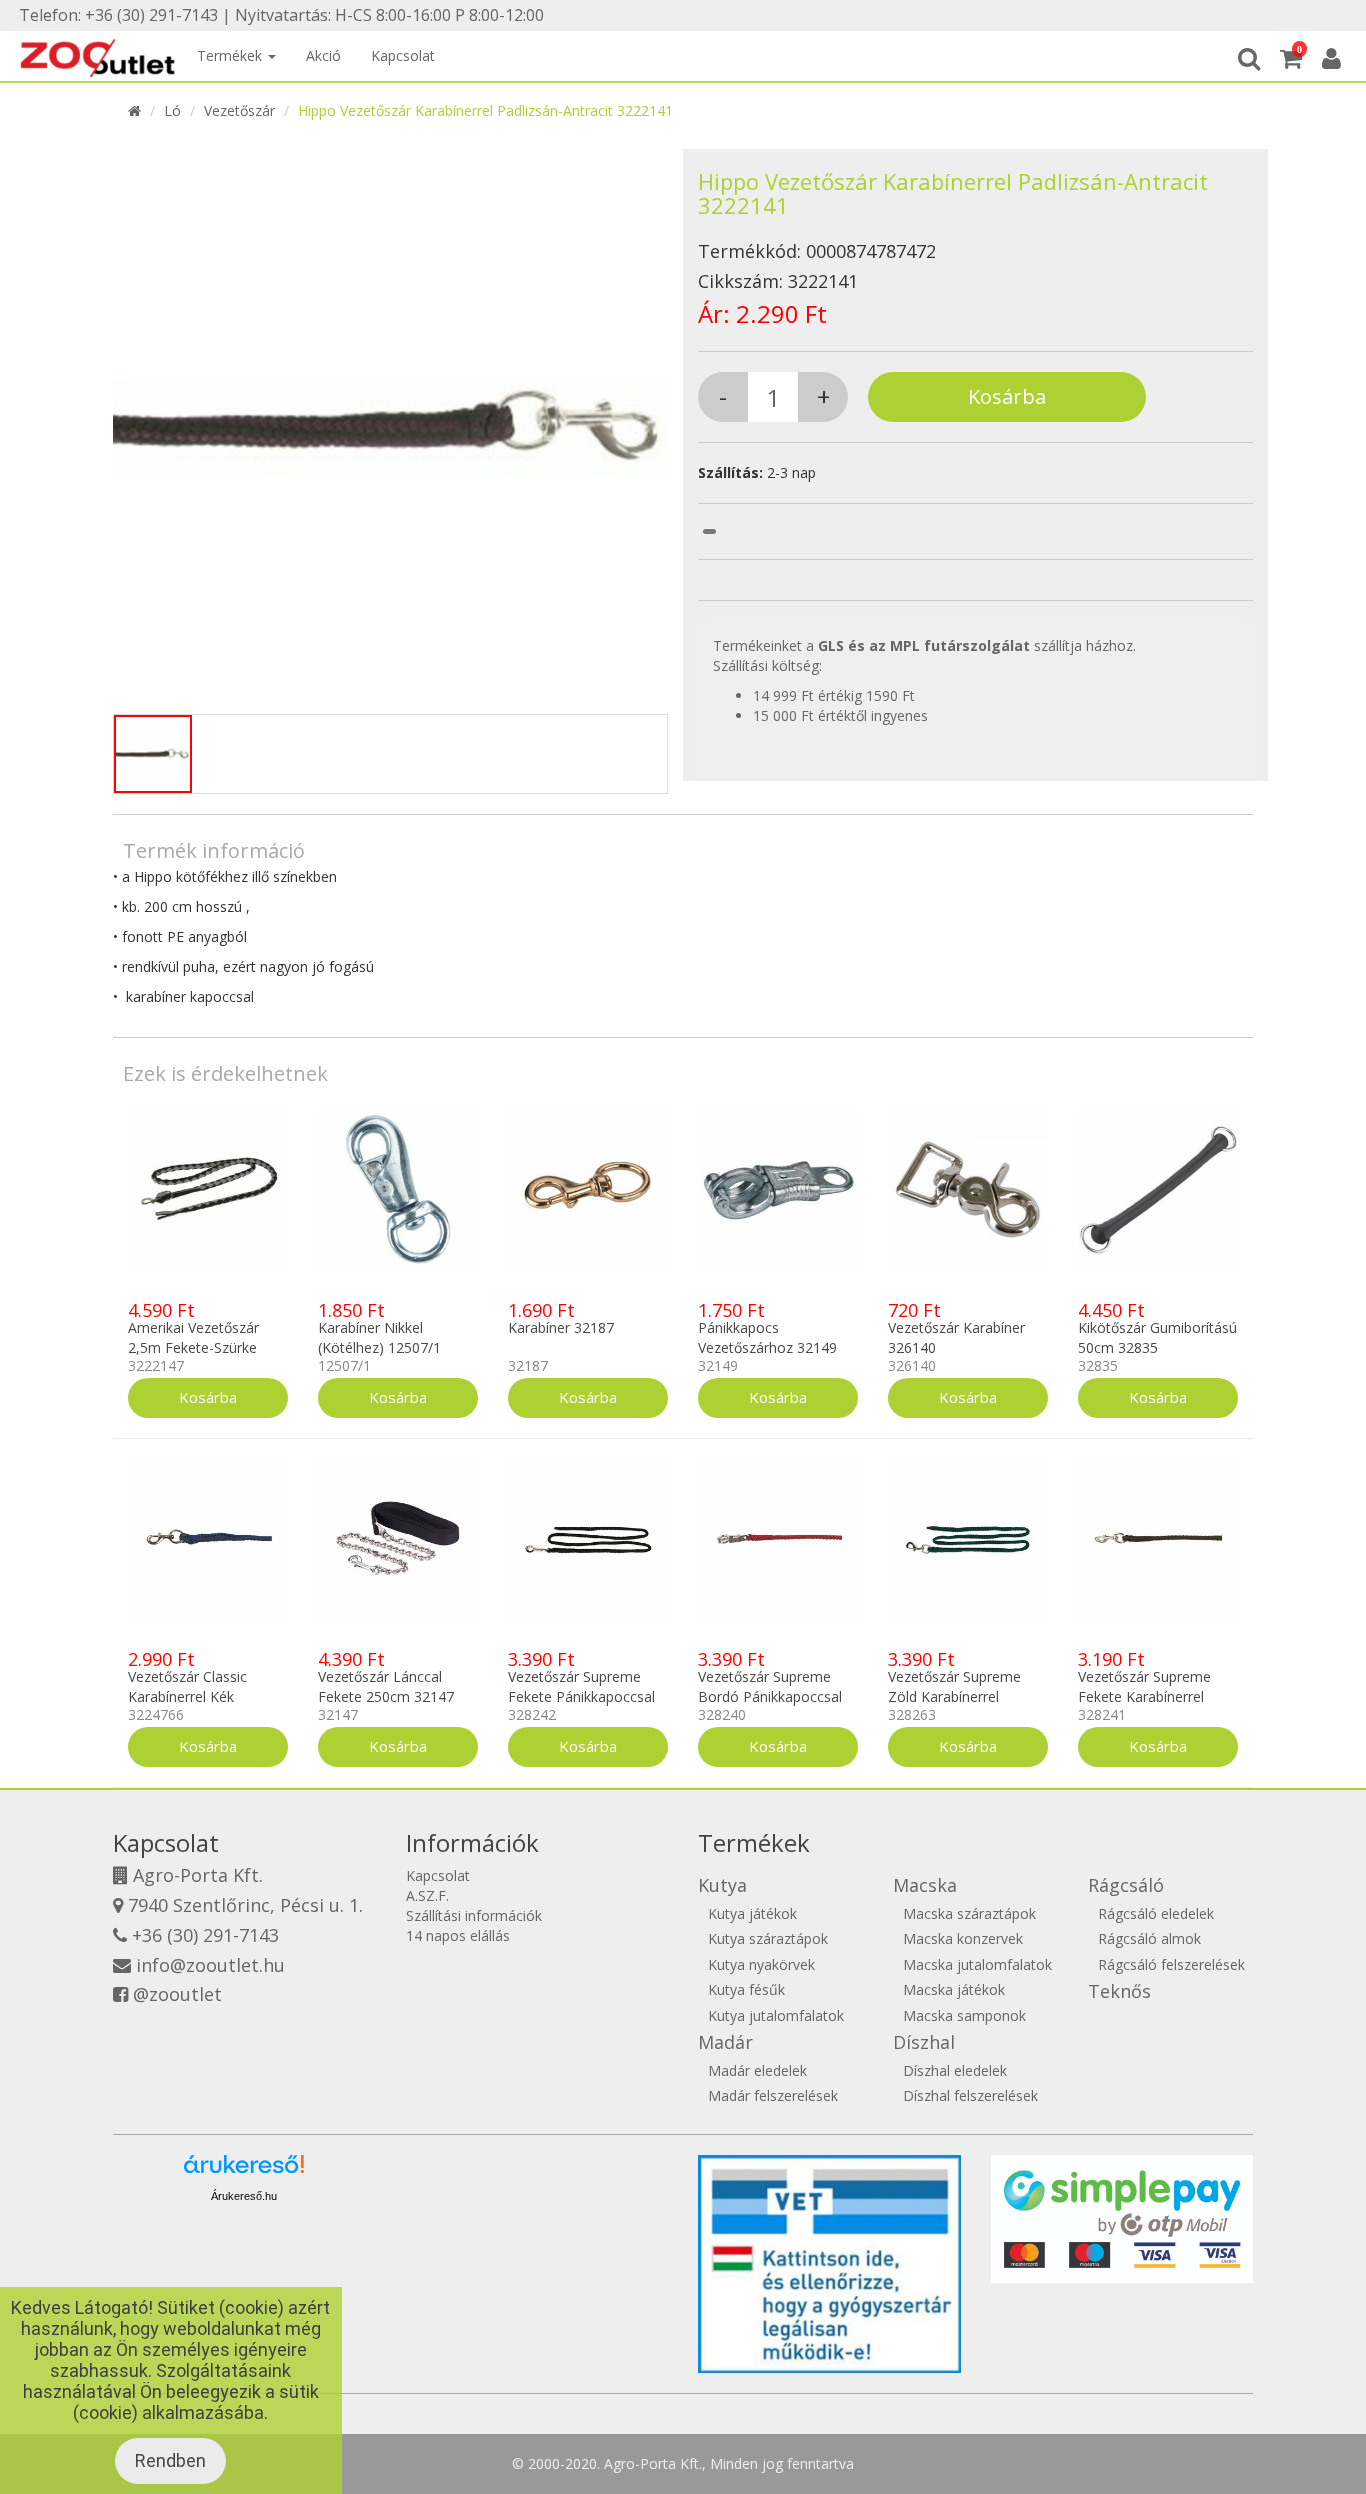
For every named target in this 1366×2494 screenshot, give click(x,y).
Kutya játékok (752, 1913)
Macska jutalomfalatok (977, 1964)
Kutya (722, 1885)
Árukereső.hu (244, 2196)
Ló (172, 110)
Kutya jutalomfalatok (776, 2015)
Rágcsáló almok (1149, 1938)
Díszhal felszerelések (970, 2095)
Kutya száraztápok (768, 1938)
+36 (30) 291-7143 (205, 1935)
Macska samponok (964, 2015)
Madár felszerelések (773, 2095)
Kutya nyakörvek (761, 1964)
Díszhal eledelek (955, 2070)
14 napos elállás (458, 1935)
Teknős (1119, 1991)
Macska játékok (954, 1989)
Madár (725, 2042)
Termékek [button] (231, 55)
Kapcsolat (403, 55)
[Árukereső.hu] (244, 2171)
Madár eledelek (757, 2070)
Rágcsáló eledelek (1156, 1913)
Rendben (170, 2460)
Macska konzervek (963, 1938)
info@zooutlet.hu (210, 1965)
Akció (323, 55)
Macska (925, 1885)
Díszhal (924, 2042)
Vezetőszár (239, 110)
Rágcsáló (1126, 1885)
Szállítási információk (474, 1915)
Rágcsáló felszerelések (1171, 1964)
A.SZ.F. (427, 1895)
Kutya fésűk (746, 1989)
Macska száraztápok (969, 1913)
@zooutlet (177, 1994)
